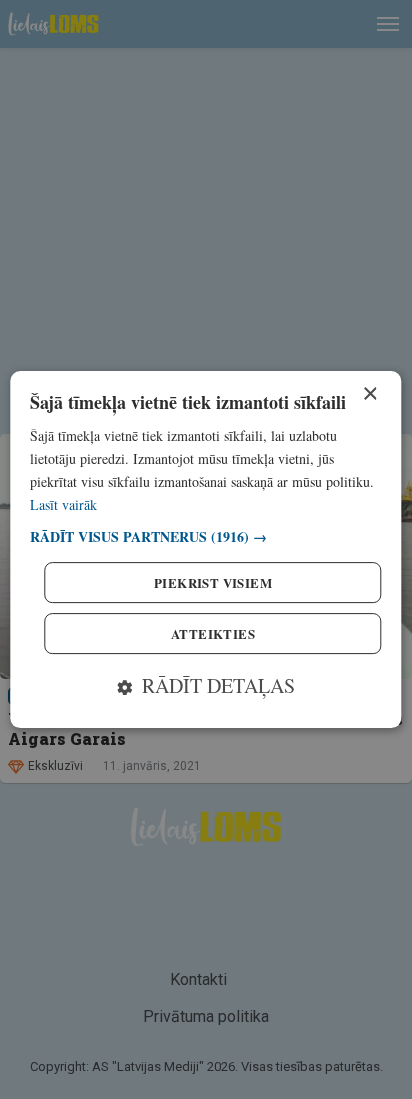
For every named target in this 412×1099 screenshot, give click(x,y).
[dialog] (205, 550)
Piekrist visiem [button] (213, 582)
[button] (205, 536)
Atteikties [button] (213, 633)
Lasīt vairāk (63, 504)
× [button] (369, 394)
